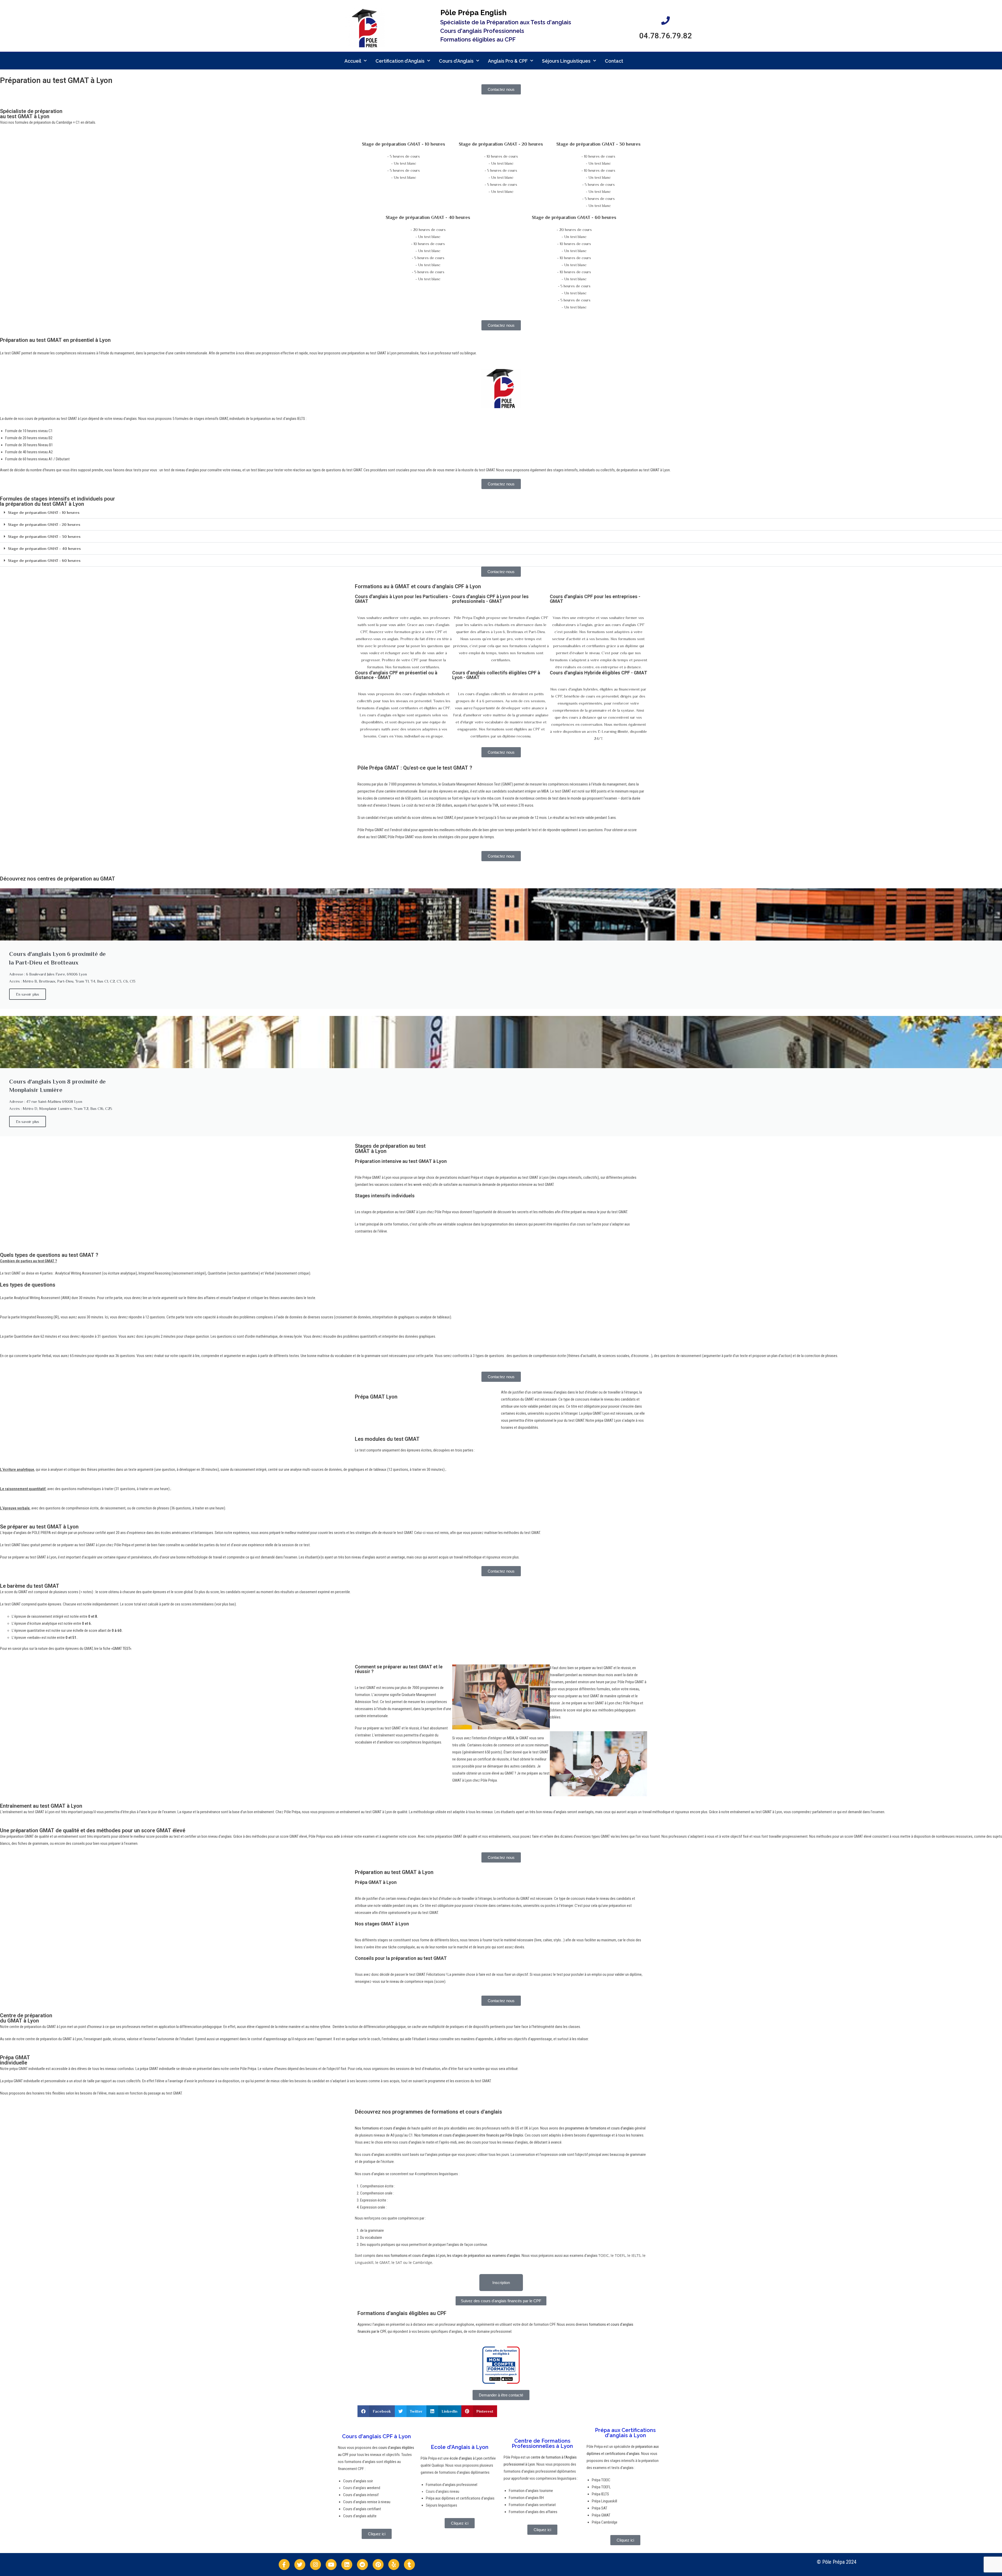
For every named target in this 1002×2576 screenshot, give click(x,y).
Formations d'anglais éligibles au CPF (402, 2313)
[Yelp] (394, 2565)
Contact (614, 61)
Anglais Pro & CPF (508, 61)
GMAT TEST (121, 1649)
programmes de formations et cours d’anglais (600, 2128)
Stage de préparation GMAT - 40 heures (44, 548)
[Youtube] (331, 2565)
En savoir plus (28, 994)
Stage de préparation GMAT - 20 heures (44, 524)
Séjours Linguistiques (566, 61)
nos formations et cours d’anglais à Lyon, (415, 2256)
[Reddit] (362, 2565)
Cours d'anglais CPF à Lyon (377, 2436)
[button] (501, 513)
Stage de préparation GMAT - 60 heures (44, 560)
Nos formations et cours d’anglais (381, 2128)
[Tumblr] (409, 2565)
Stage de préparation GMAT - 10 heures (44, 512)
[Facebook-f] (284, 2565)
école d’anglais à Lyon (466, 2458)
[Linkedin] (347, 2565)
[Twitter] (300, 2565)
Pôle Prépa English (473, 13)
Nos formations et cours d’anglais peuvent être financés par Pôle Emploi (469, 2135)
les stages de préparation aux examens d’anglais (484, 2256)
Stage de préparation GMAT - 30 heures (44, 536)
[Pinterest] (378, 2565)
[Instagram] (315, 2565)
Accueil (353, 61)
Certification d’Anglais (400, 61)
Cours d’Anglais (456, 61)
